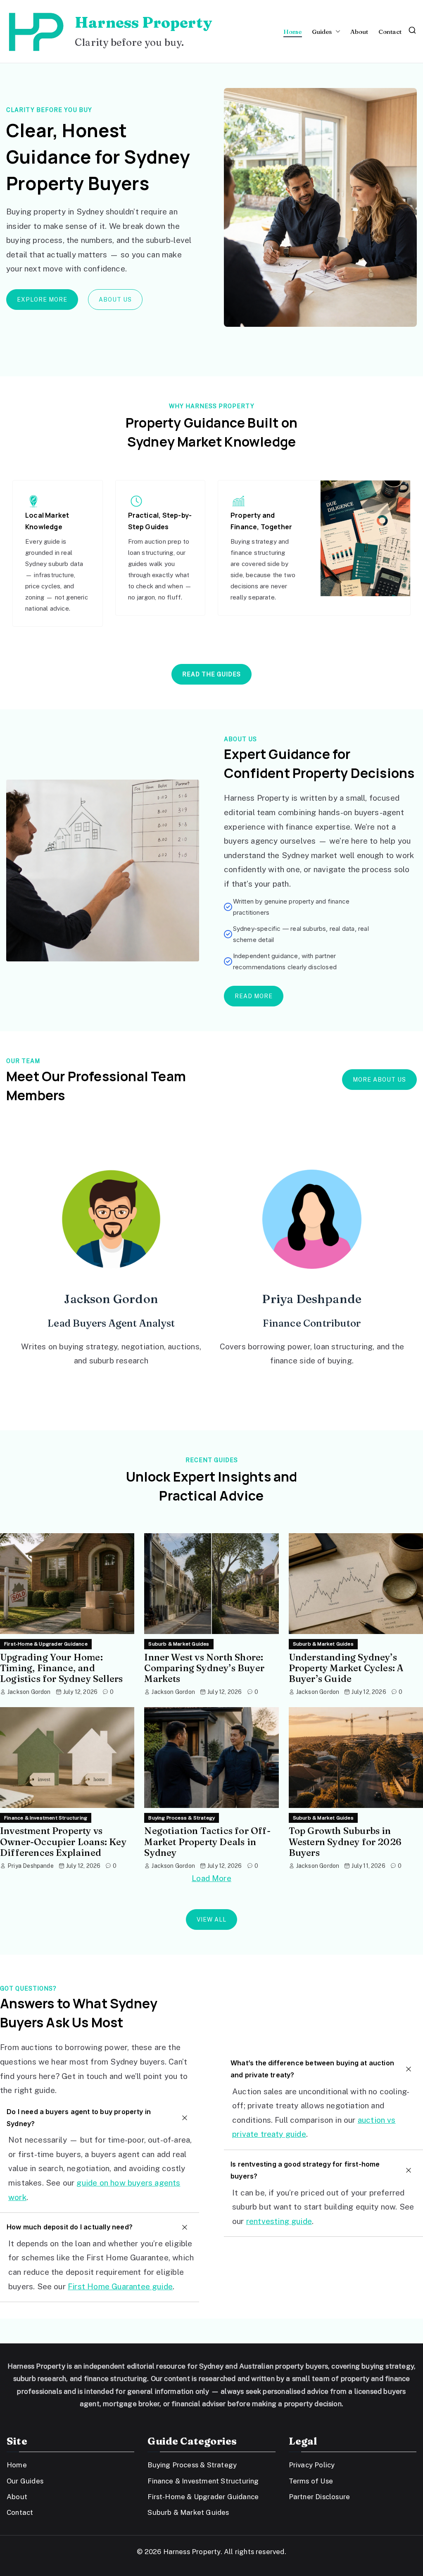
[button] (336, 32)
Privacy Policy (312, 2465)
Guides (322, 32)
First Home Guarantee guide (120, 2286)
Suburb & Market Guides (179, 1644)
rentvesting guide (279, 2221)
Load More (211, 1878)
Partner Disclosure (319, 2497)
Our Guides (25, 2481)
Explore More (42, 300)
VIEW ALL (211, 1920)
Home (293, 32)
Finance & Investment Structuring (46, 1818)
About (359, 32)
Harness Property (143, 22)
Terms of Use (311, 2481)
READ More (254, 996)
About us (115, 300)
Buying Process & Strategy (182, 1818)
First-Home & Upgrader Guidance (46, 1644)
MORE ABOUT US (379, 1080)
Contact (390, 32)
